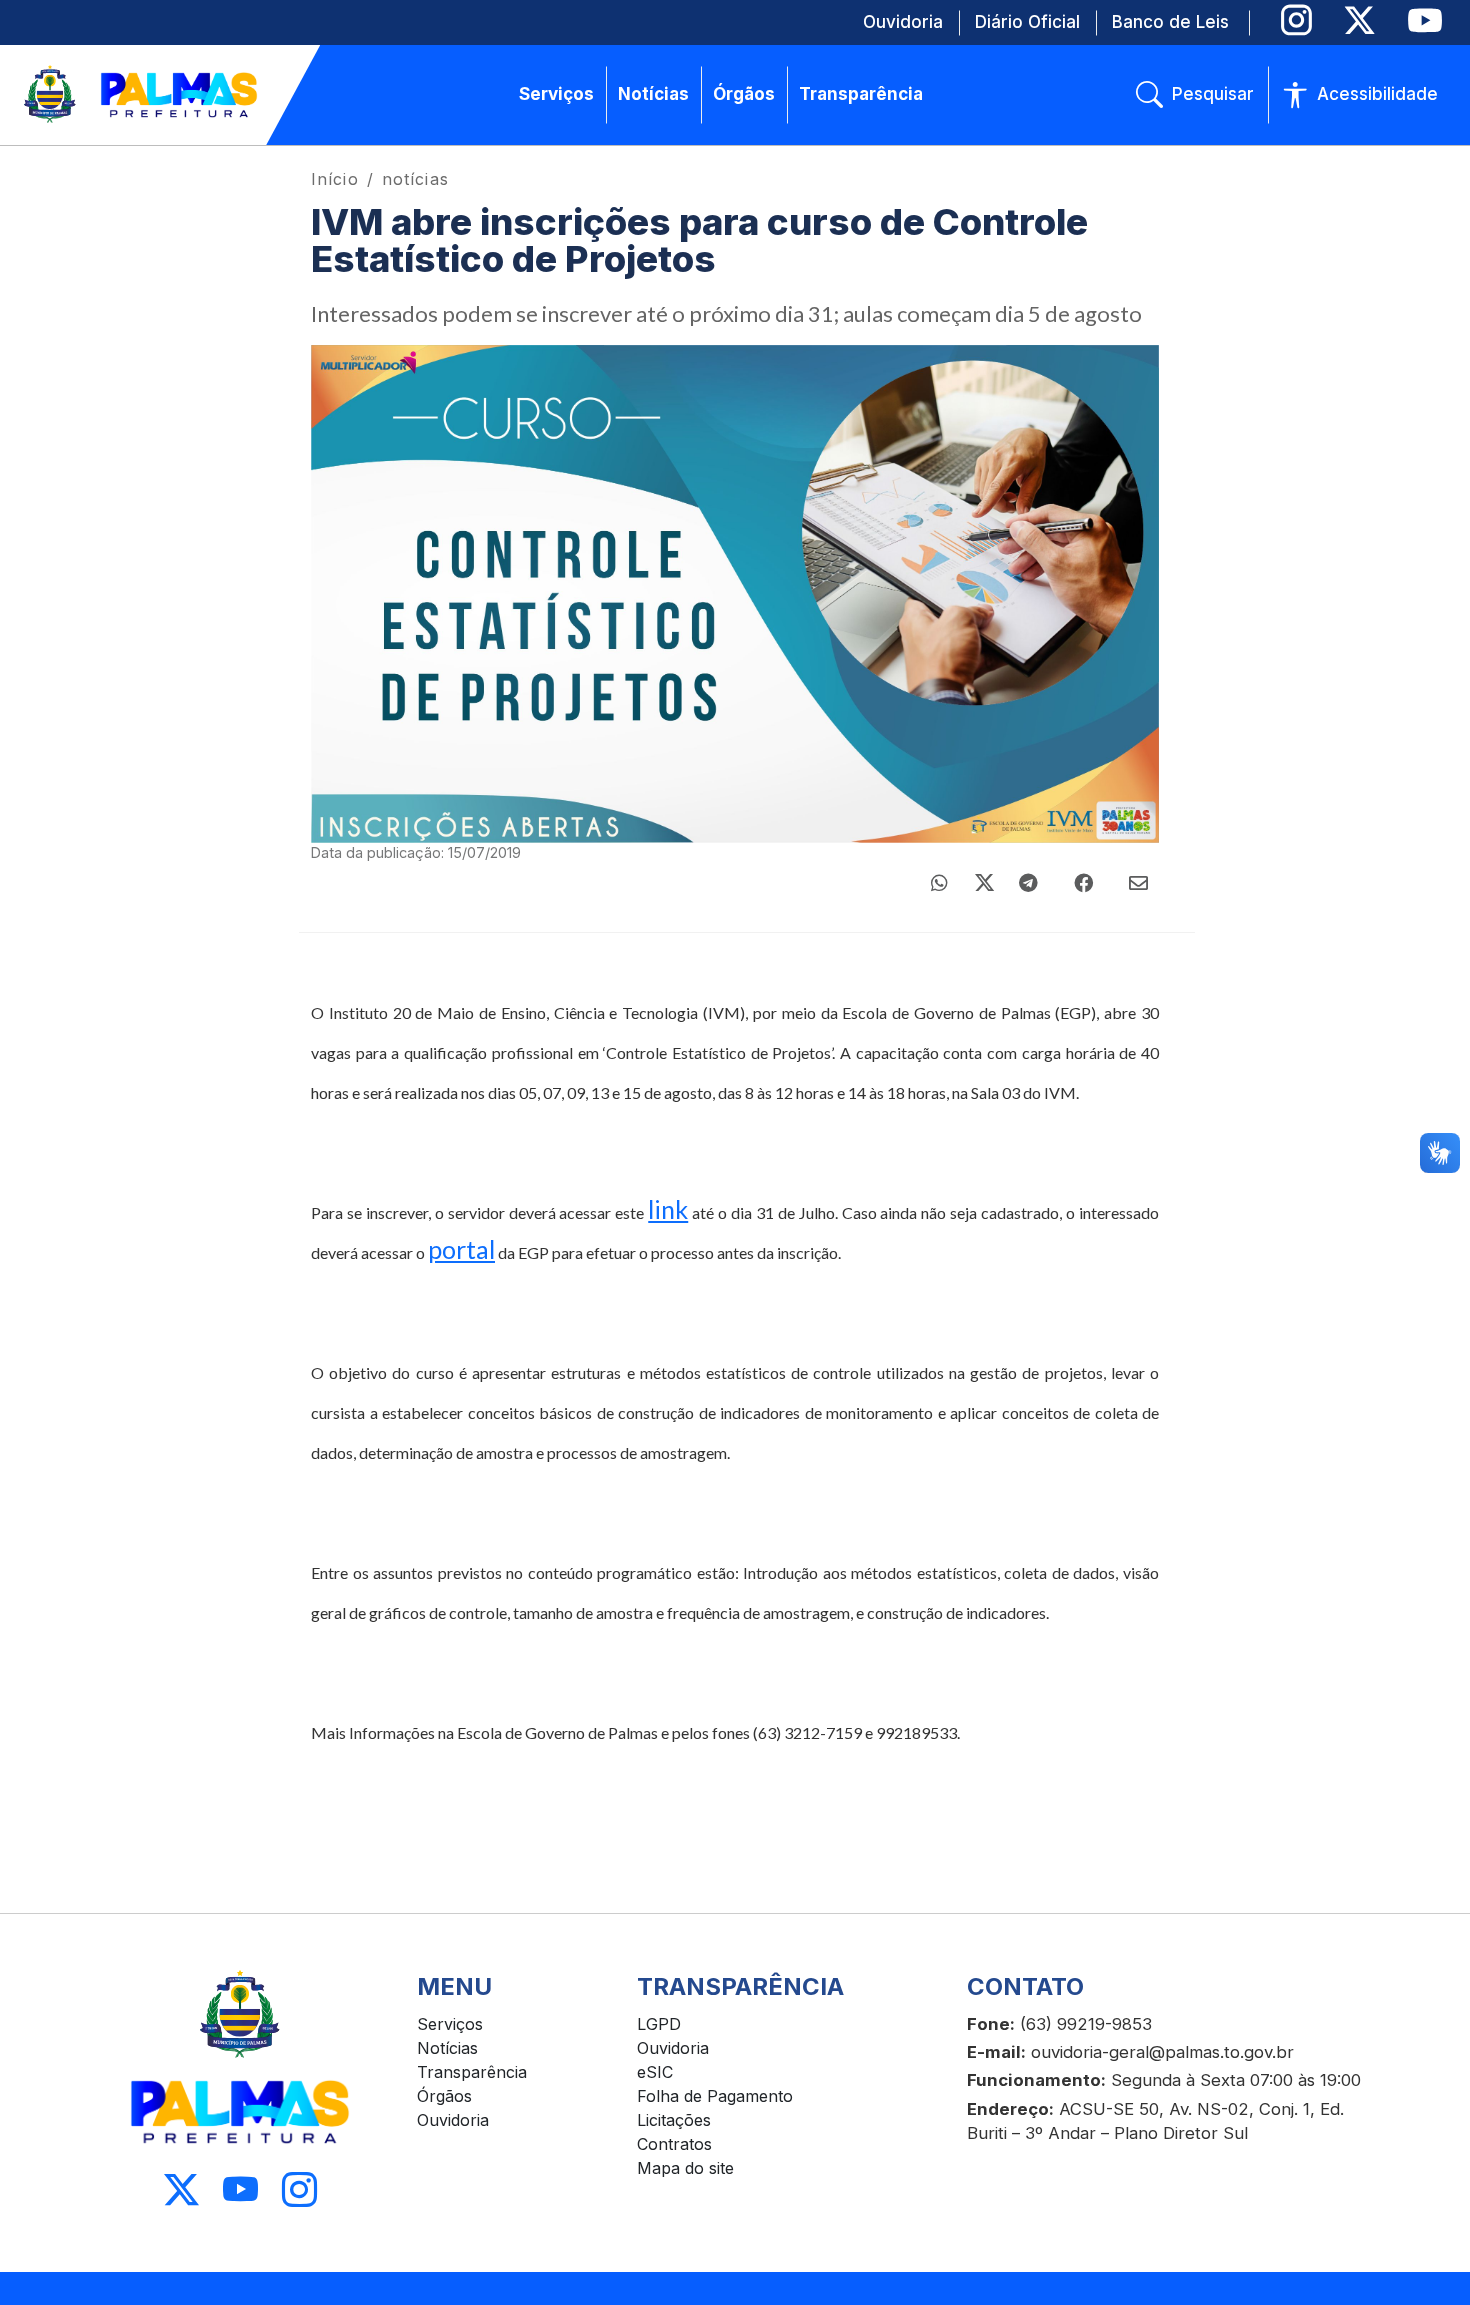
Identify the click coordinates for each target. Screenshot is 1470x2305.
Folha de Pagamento (715, 2096)
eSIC (655, 2072)
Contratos (674, 2144)
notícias (415, 179)
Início (335, 179)
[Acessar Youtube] (240, 2189)
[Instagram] (1296, 20)
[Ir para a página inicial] (142, 95)
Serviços (450, 2024)
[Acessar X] (181, 2189)
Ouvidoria (453, 2120)
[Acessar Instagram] (299, 2189)
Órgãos (444, 2096)
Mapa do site (685, 2168)
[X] (1359, 20)
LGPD (659, 2024)
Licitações (674, 2120)
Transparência (472, 2072)
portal (461, 1249)
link (668, 1209)
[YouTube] (1424, 20)
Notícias (447, 2048)
